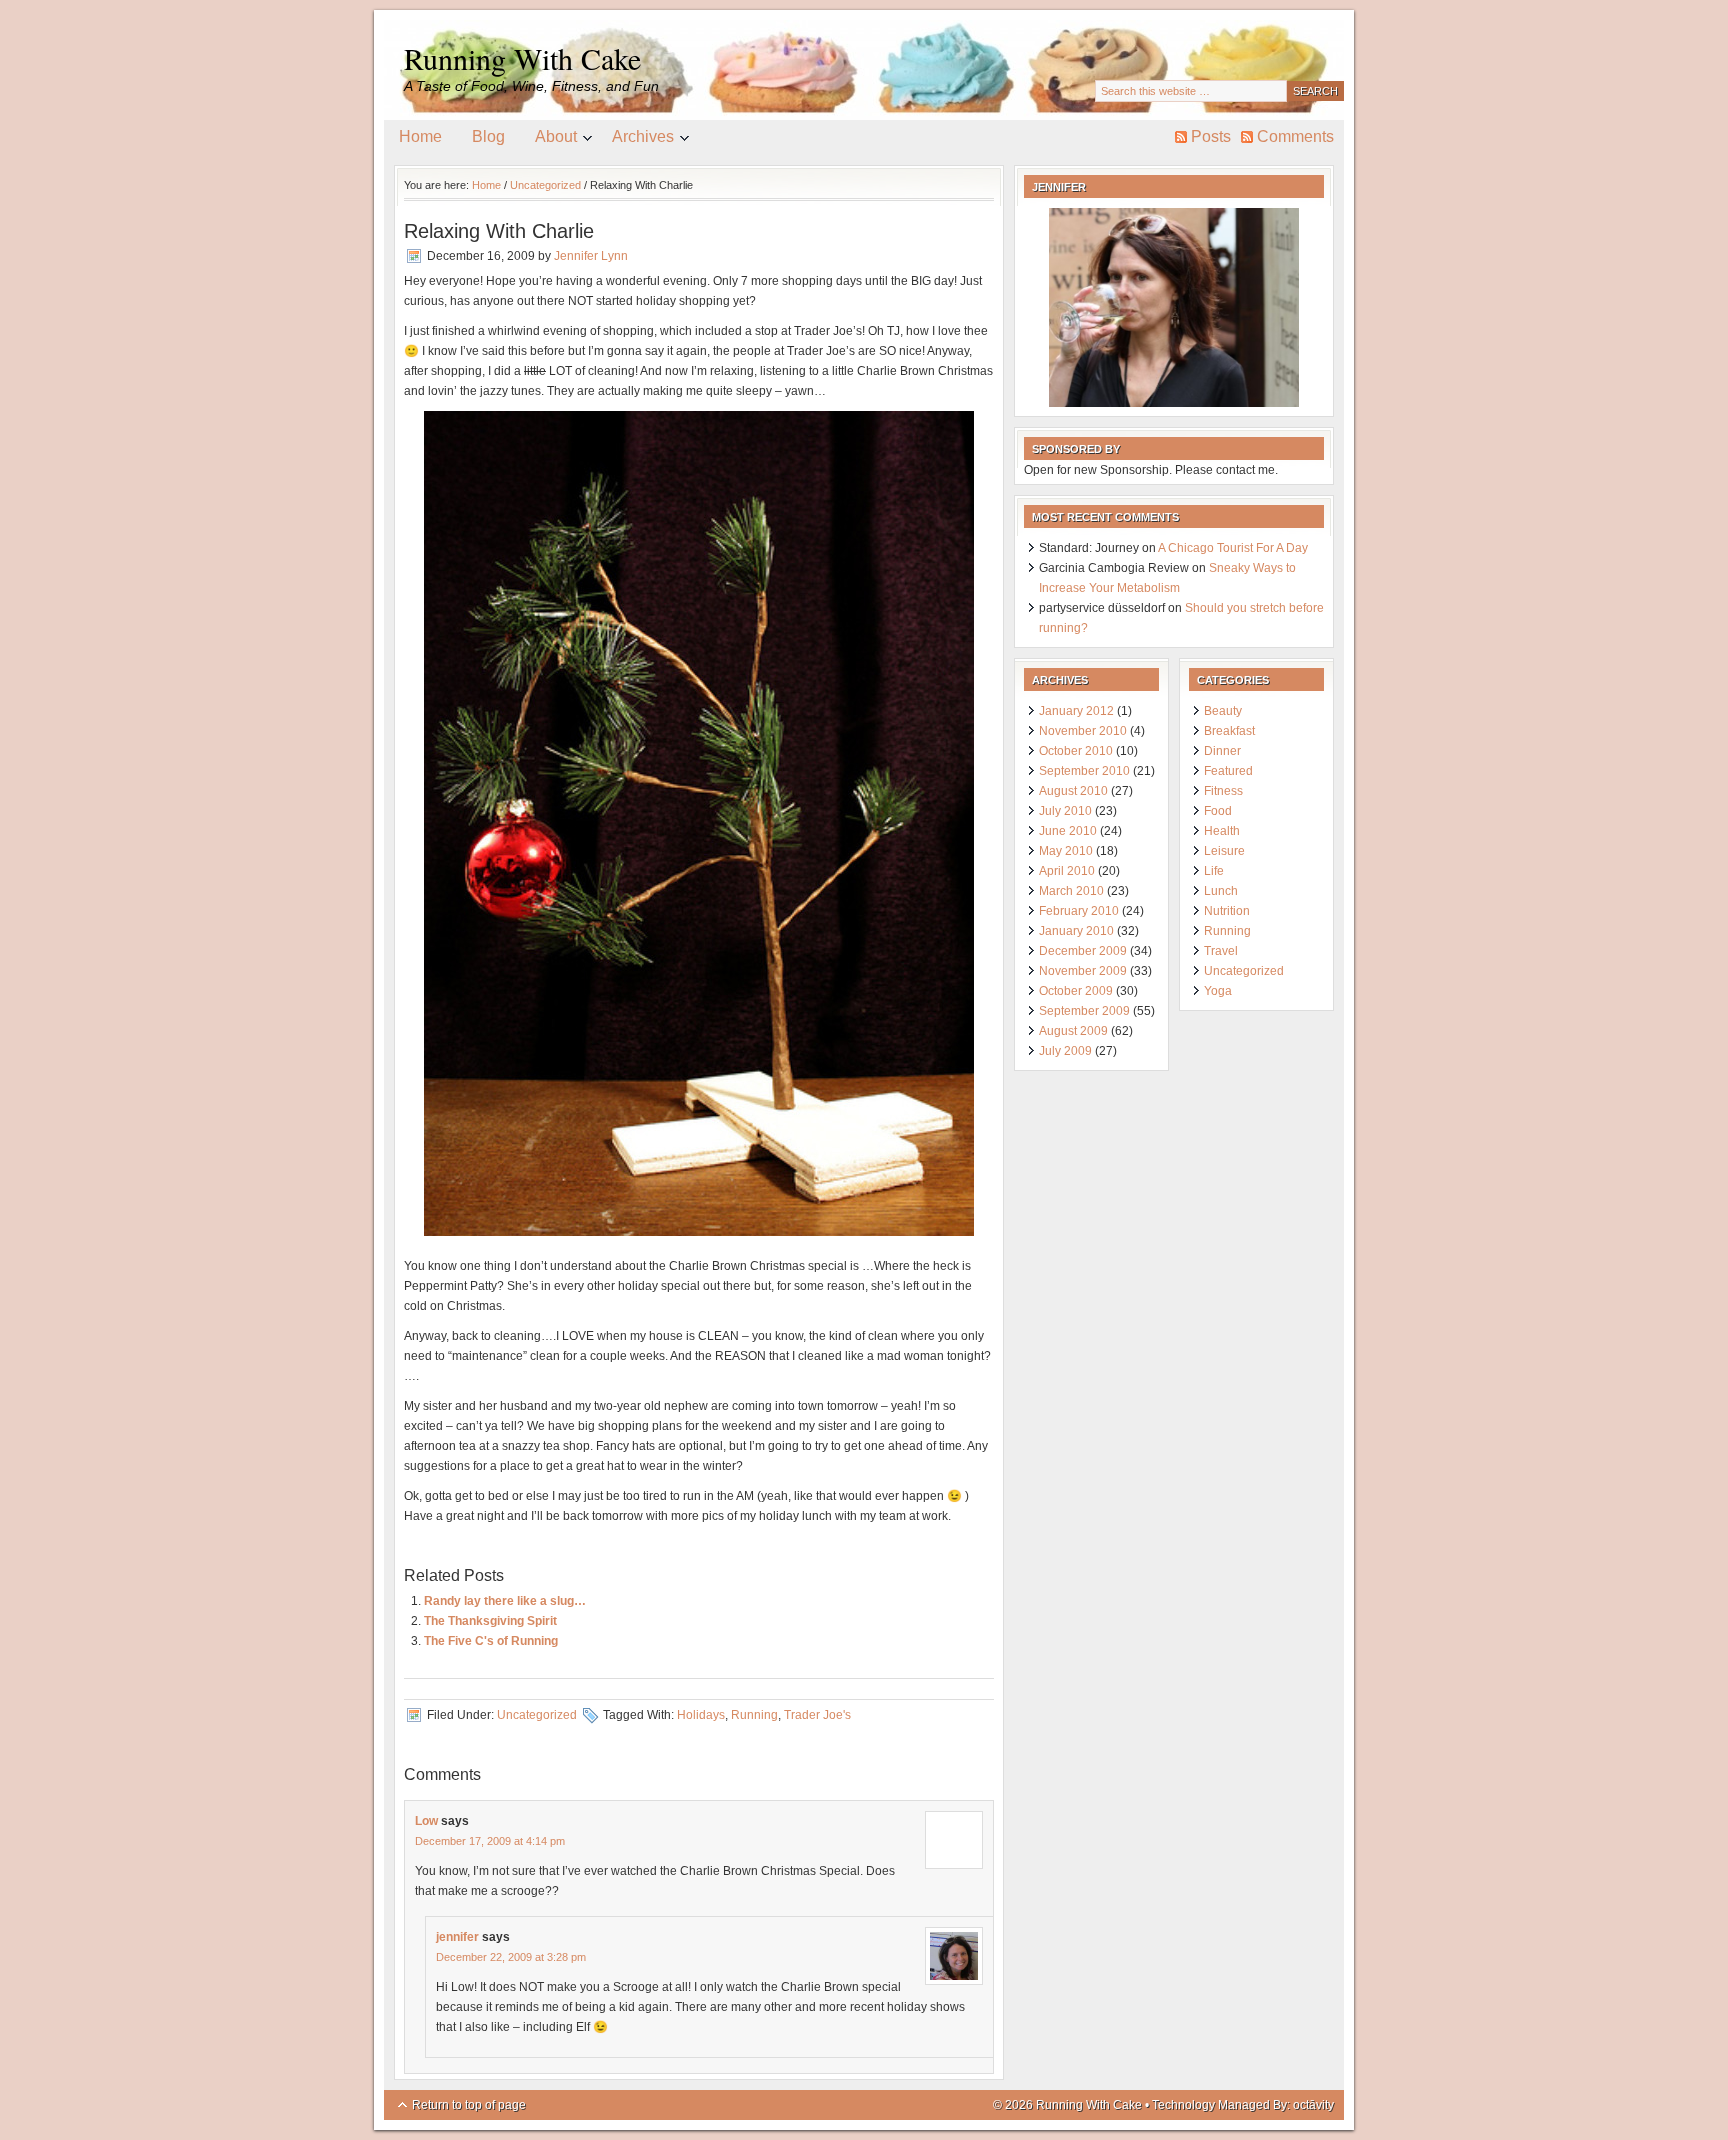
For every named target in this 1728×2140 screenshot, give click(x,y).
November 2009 (1083, 971)
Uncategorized (537, 1715)
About (548, 140)
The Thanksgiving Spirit (490, 1621)
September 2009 (1084, 1011)
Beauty (1223, 711)
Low (426, 1821)
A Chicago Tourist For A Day (1233, 548)
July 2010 (1065, 811)
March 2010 (1071, 891)
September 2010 (1084, 771)
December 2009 (1083, 951)
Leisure (1224, 851)
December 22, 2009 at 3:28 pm (511, 1957)
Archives (635, 140)
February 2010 (1079, 911)
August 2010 (1073, 791)
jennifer (457, 1937)
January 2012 (1076, 711)
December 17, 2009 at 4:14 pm (490, 1841)
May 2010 (1066, 851)
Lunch (1221, 891)
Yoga (1218, 991)
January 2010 (1076, 931)
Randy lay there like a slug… (505, 1601)
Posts (1211, 136)
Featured (1228, 771)
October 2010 (1076, 751)
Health (1222, 831)
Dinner (1222, 751)
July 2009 (1065, 1051)
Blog (488, 136)
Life (1214, 871)
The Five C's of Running (491, 1641)
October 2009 (1076, 991)
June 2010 (1068, 831)
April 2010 (1067, 871)
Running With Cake (522, 58)
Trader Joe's (817, 1715)
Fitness (1223, 791)
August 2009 (1073, 1031)
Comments (1295, 136)
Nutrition (1227, 911)
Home (420, 136)
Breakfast (1229, 731)
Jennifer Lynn (591, 256)
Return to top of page (469, 2105)
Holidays (701, 1715)
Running (754, 1715)
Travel (1221, 951)
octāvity (1313, 2105)
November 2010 (1083, 731)
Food (1218, 811)
